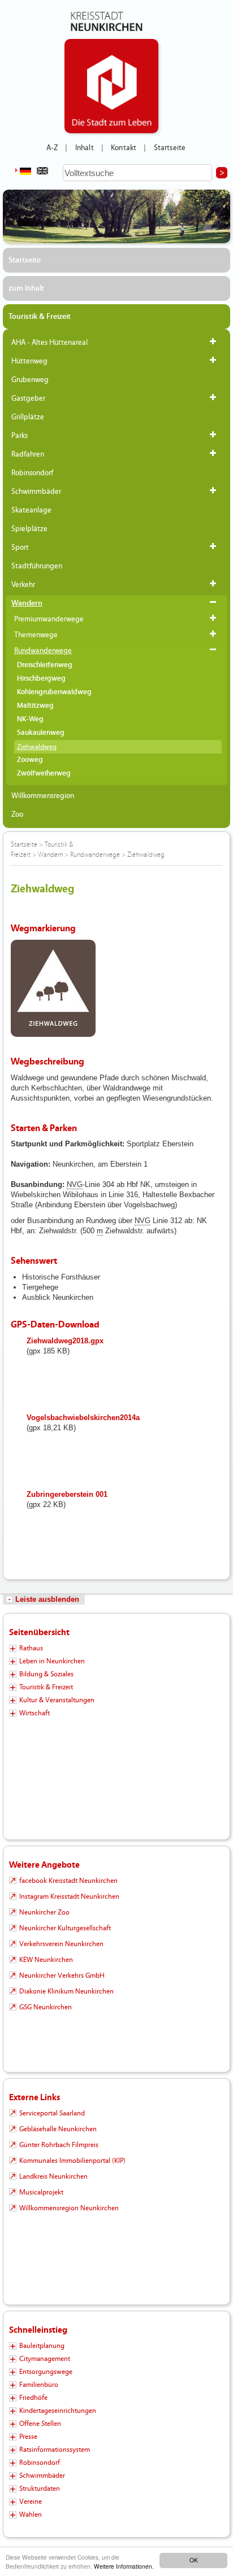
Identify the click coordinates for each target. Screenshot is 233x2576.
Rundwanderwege (43, 651)
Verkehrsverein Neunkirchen (61, 1944)
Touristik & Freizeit (40, 317)
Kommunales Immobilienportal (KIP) (72, 2161)
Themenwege (36, 635)
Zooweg (30, 760)
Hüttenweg (29, 361)
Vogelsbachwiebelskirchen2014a (83, 1418)
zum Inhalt (26, 288)
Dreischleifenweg (45, 665)
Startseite (170, 148)
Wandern (27, 603)
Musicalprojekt (41, 2192)
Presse (28, 2437)
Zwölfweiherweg (44, 774)
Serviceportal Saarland (52, 2113)
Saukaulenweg (41, 733)
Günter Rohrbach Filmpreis (59, 2145)
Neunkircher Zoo (44, 1912)
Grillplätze (28, 417)
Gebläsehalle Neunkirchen (58, 2129)
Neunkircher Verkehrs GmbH (62, 1975)
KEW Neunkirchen (46, 1960)
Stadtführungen (37, 566)
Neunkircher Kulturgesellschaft (65, 1928)
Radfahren (28, 454)
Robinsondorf (32, 473)
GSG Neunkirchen (46, 2007)
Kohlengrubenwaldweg (54, 692)
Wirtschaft (34, 1713)
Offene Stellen (40, 2424)
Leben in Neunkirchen (52, 1661)
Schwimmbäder (36, 492)
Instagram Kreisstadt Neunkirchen (69, 1896)
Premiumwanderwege (49, 619)
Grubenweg (30, 380)
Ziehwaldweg (37, 747)
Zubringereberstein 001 (67, 1494)
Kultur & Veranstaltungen (57, 1700)
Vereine (31, 2501)
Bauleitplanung (42, 2346)
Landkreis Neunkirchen (53, 2176)
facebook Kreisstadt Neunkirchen (68, 1881)
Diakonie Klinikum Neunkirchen (66, 1991)
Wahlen (31, 2514)
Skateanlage (31, 510)
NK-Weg (30, 719)
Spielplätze (29, 529)
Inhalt (85, 148)
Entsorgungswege (46, 2372)
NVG (75, 1184)
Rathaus (31, 1648)
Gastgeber (28, 398)
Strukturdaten (40, 2489)
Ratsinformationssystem (55, 2450)
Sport (20, 547)
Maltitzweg (35, 706)
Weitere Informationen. (124, 2566)
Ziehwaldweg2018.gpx (65, 1341)
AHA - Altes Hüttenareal (49, 343)
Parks (20, 436)
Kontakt (124, 148)
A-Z (52, 148)
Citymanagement (45, 2359)
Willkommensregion (43, 796)
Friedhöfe (33, 2398)
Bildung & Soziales (46, 1674)
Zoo (17, 814)
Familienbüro (39, 2385)
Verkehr (23, 585)
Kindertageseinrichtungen (58, 2411)
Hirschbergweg (41, 679)
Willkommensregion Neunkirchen (69, 2208)
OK (194, 2560)
